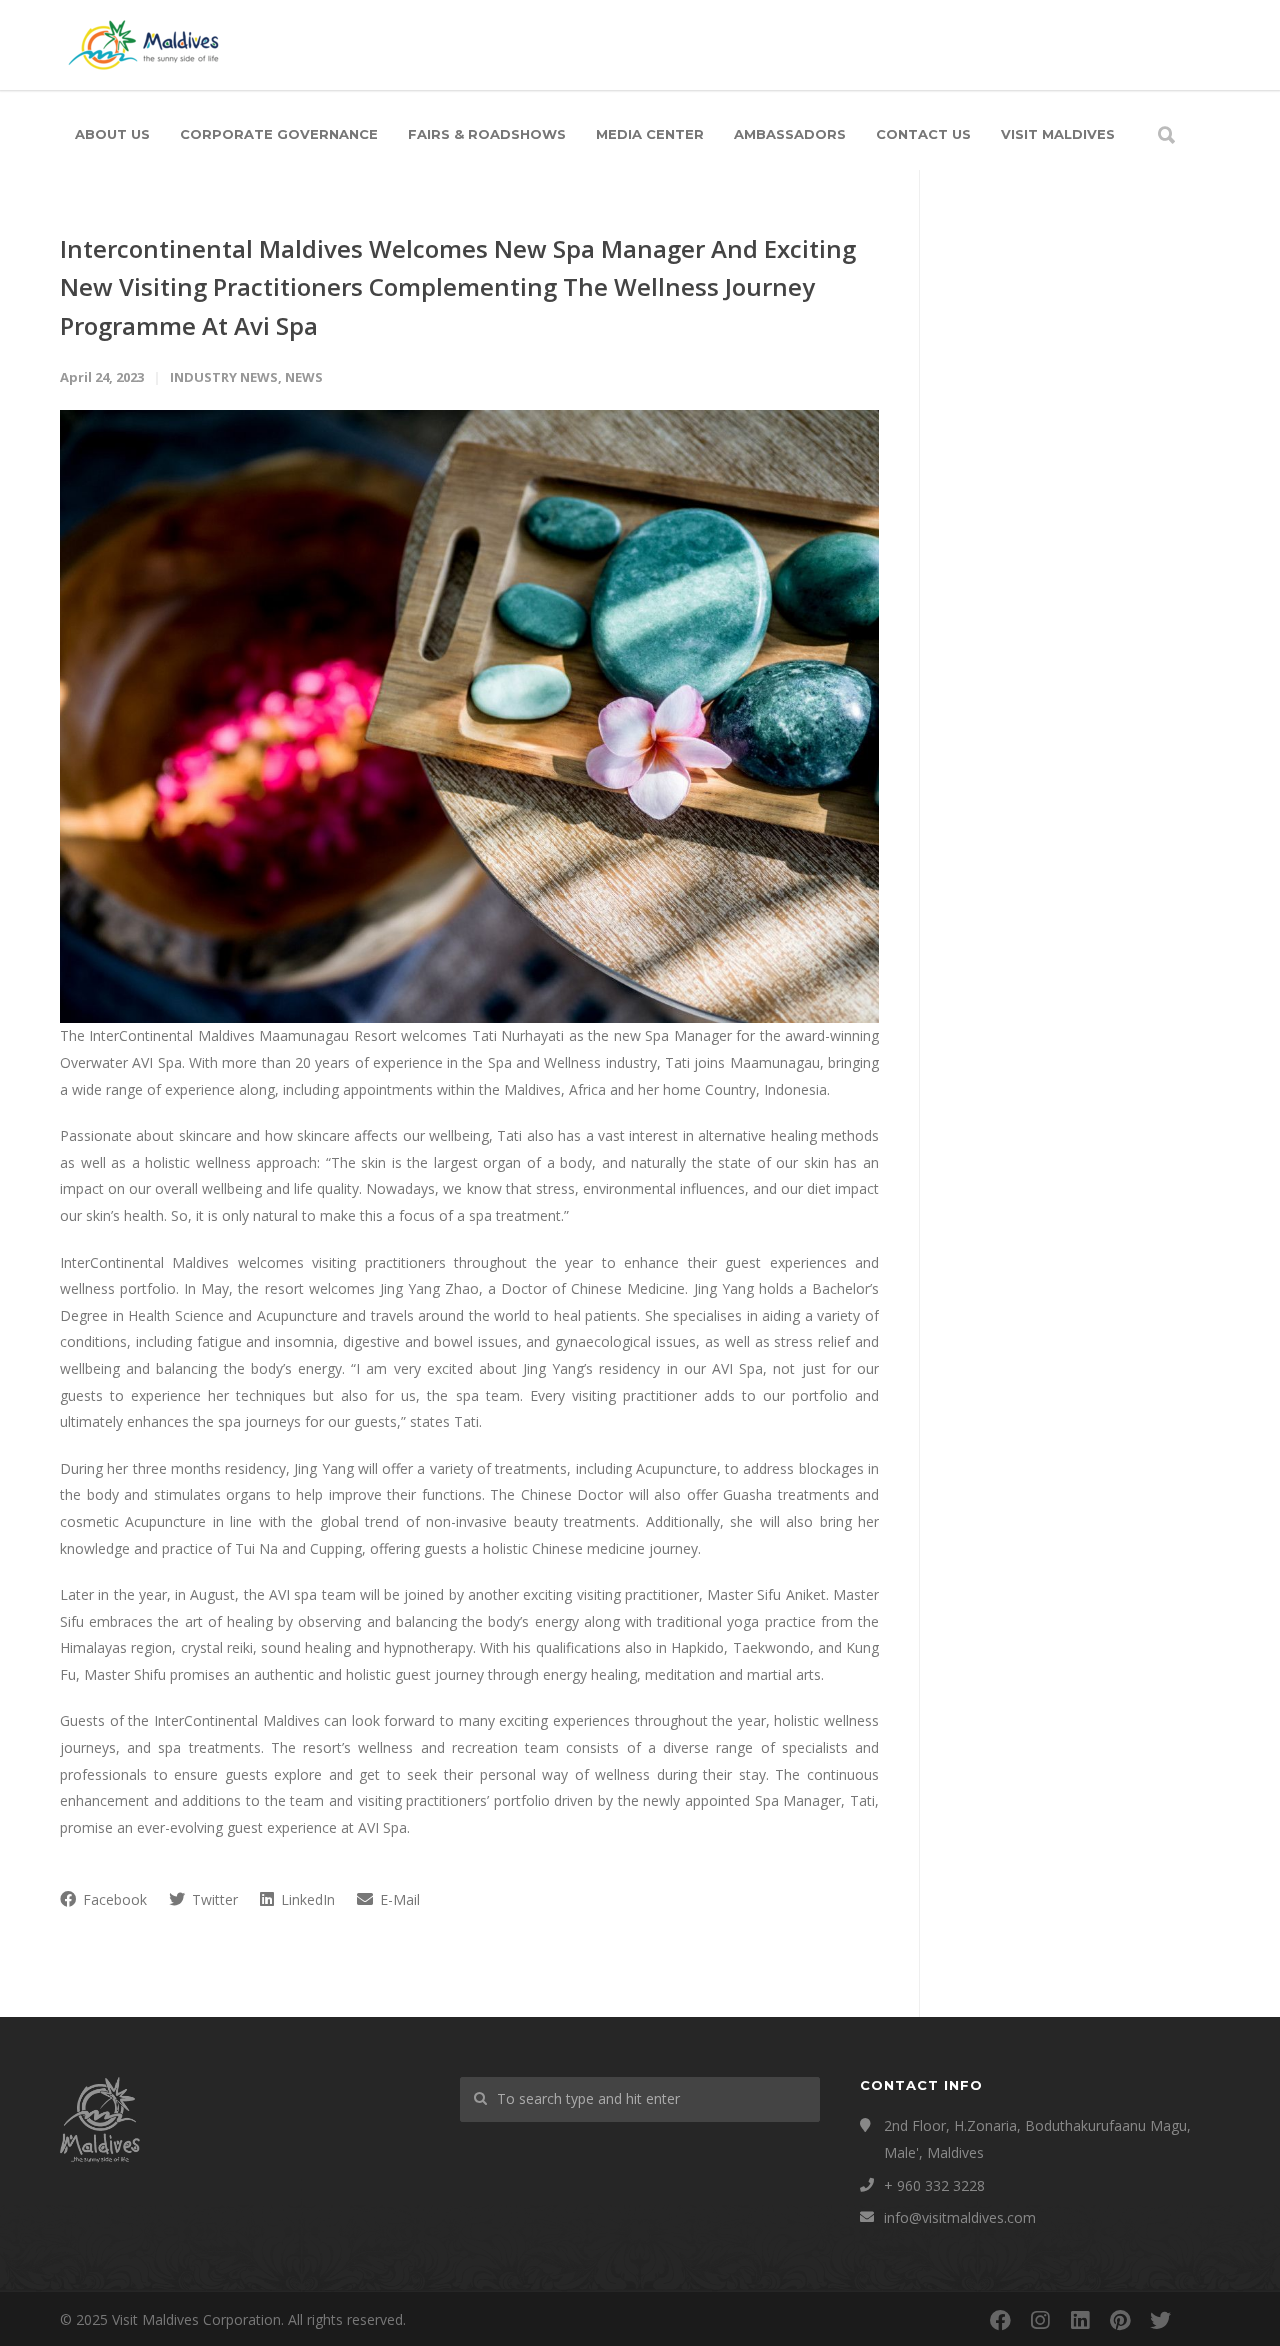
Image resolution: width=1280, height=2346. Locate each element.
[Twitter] (1160, 2320)
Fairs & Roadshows (487, 134)
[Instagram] (1040, 2320)
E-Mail (398, 1899)
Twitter (213, 1899)
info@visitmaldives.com (960, 2217)
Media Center (650, 134)
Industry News (224, 377)
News (304, 377)
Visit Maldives (1058, 134)
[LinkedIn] (1080, 2320)
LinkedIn (306, 1899)
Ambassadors (790, 134)
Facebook (113, 1899)
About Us (112, 134)
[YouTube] (1200, 2320)
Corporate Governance (279, 134)
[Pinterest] (1120, 2320)
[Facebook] (1000, 2320)
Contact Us (923, 134)
